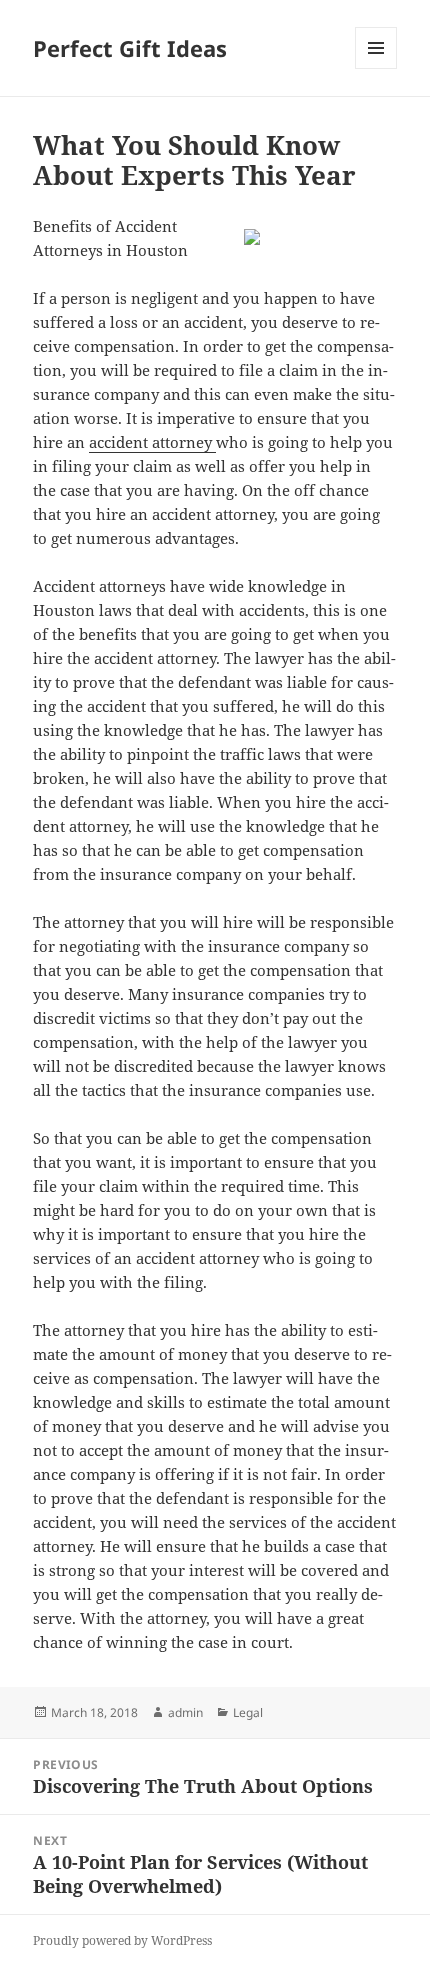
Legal (248, 1712)
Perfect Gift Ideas (130, 48)
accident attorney (152, 442)
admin (185, 1712)
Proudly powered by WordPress (122, 1940)
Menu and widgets (376, 68)
